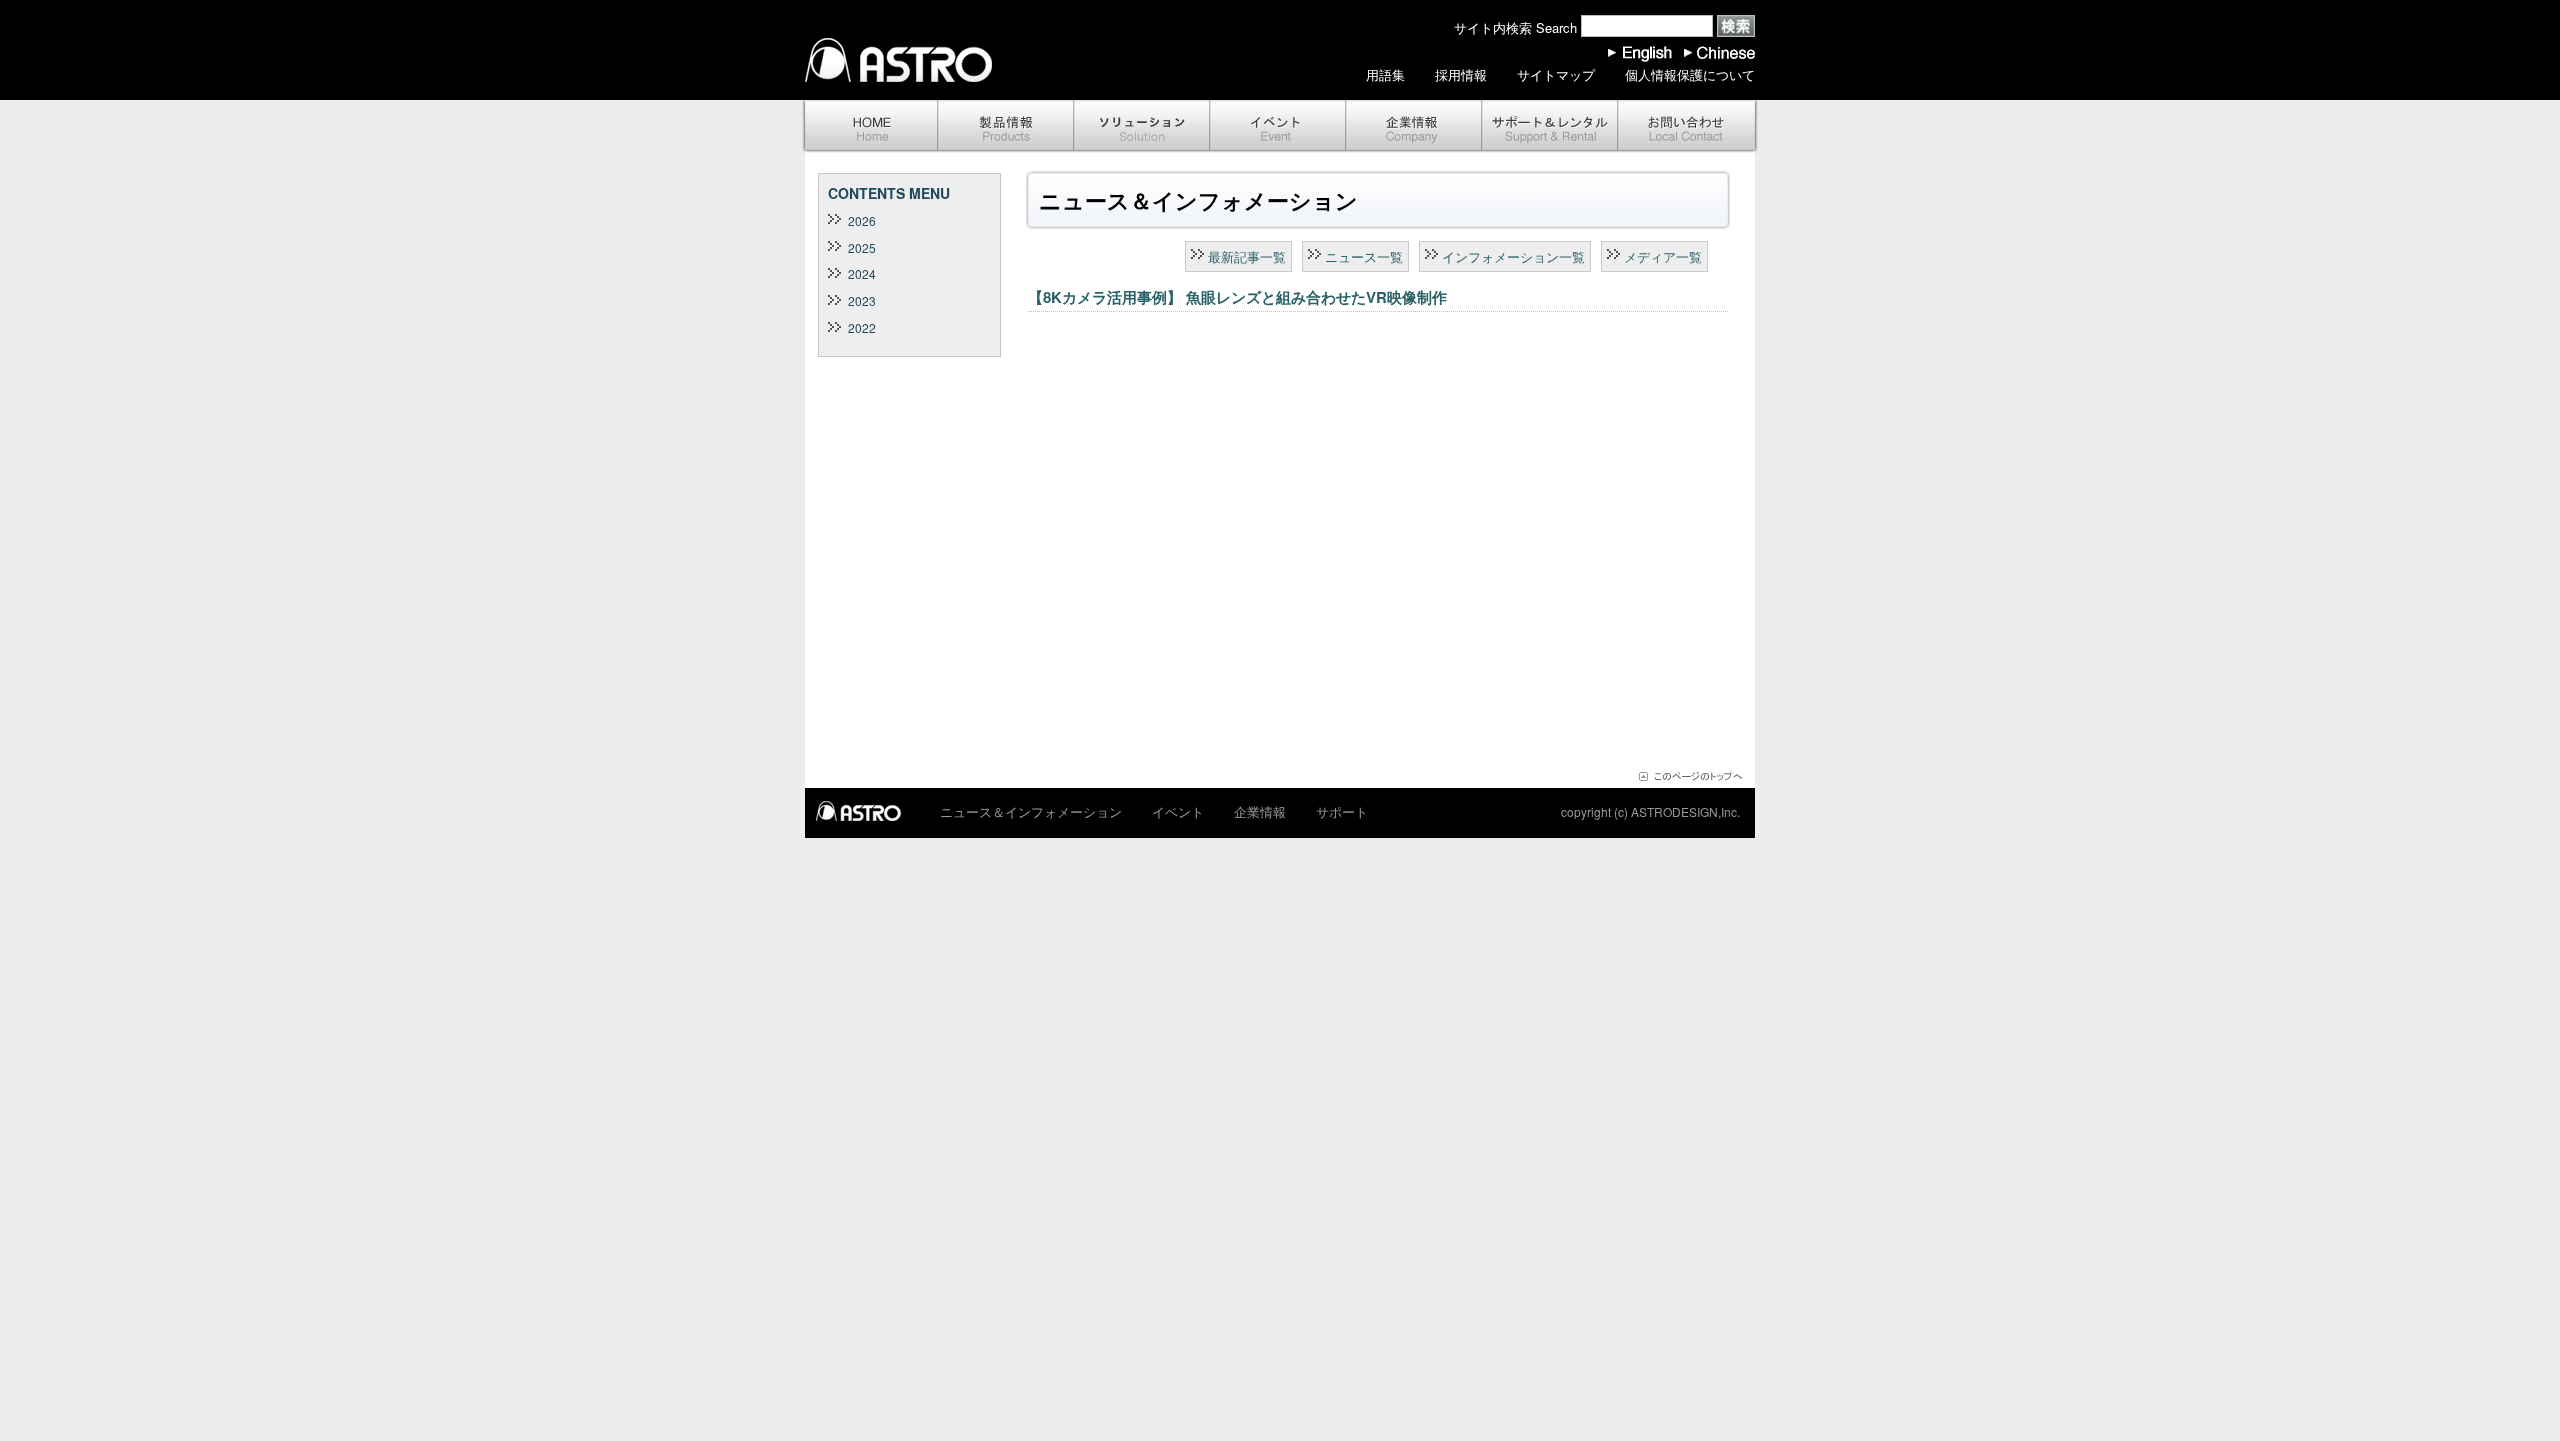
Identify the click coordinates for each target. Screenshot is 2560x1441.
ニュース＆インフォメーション (1031, 811)
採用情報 (1461, 74)
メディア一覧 (1663, 256)
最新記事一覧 (1247, 256)
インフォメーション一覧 (1513, 256)
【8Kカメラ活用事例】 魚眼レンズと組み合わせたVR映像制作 (1237, 297)
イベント (1278, 126)
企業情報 (1414, 126)
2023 (862, 300)
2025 (862, 247)
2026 (862, 220)
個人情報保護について (1690, 74)
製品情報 (1006, 126)
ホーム (870, 126)
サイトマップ (1556, 74)
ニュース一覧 (1364, 256)
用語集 (1385, 74)
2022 (862, 327)
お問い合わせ (1688, 126)
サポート (1550, 126)
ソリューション (1142, 126)
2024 (862, 273)
